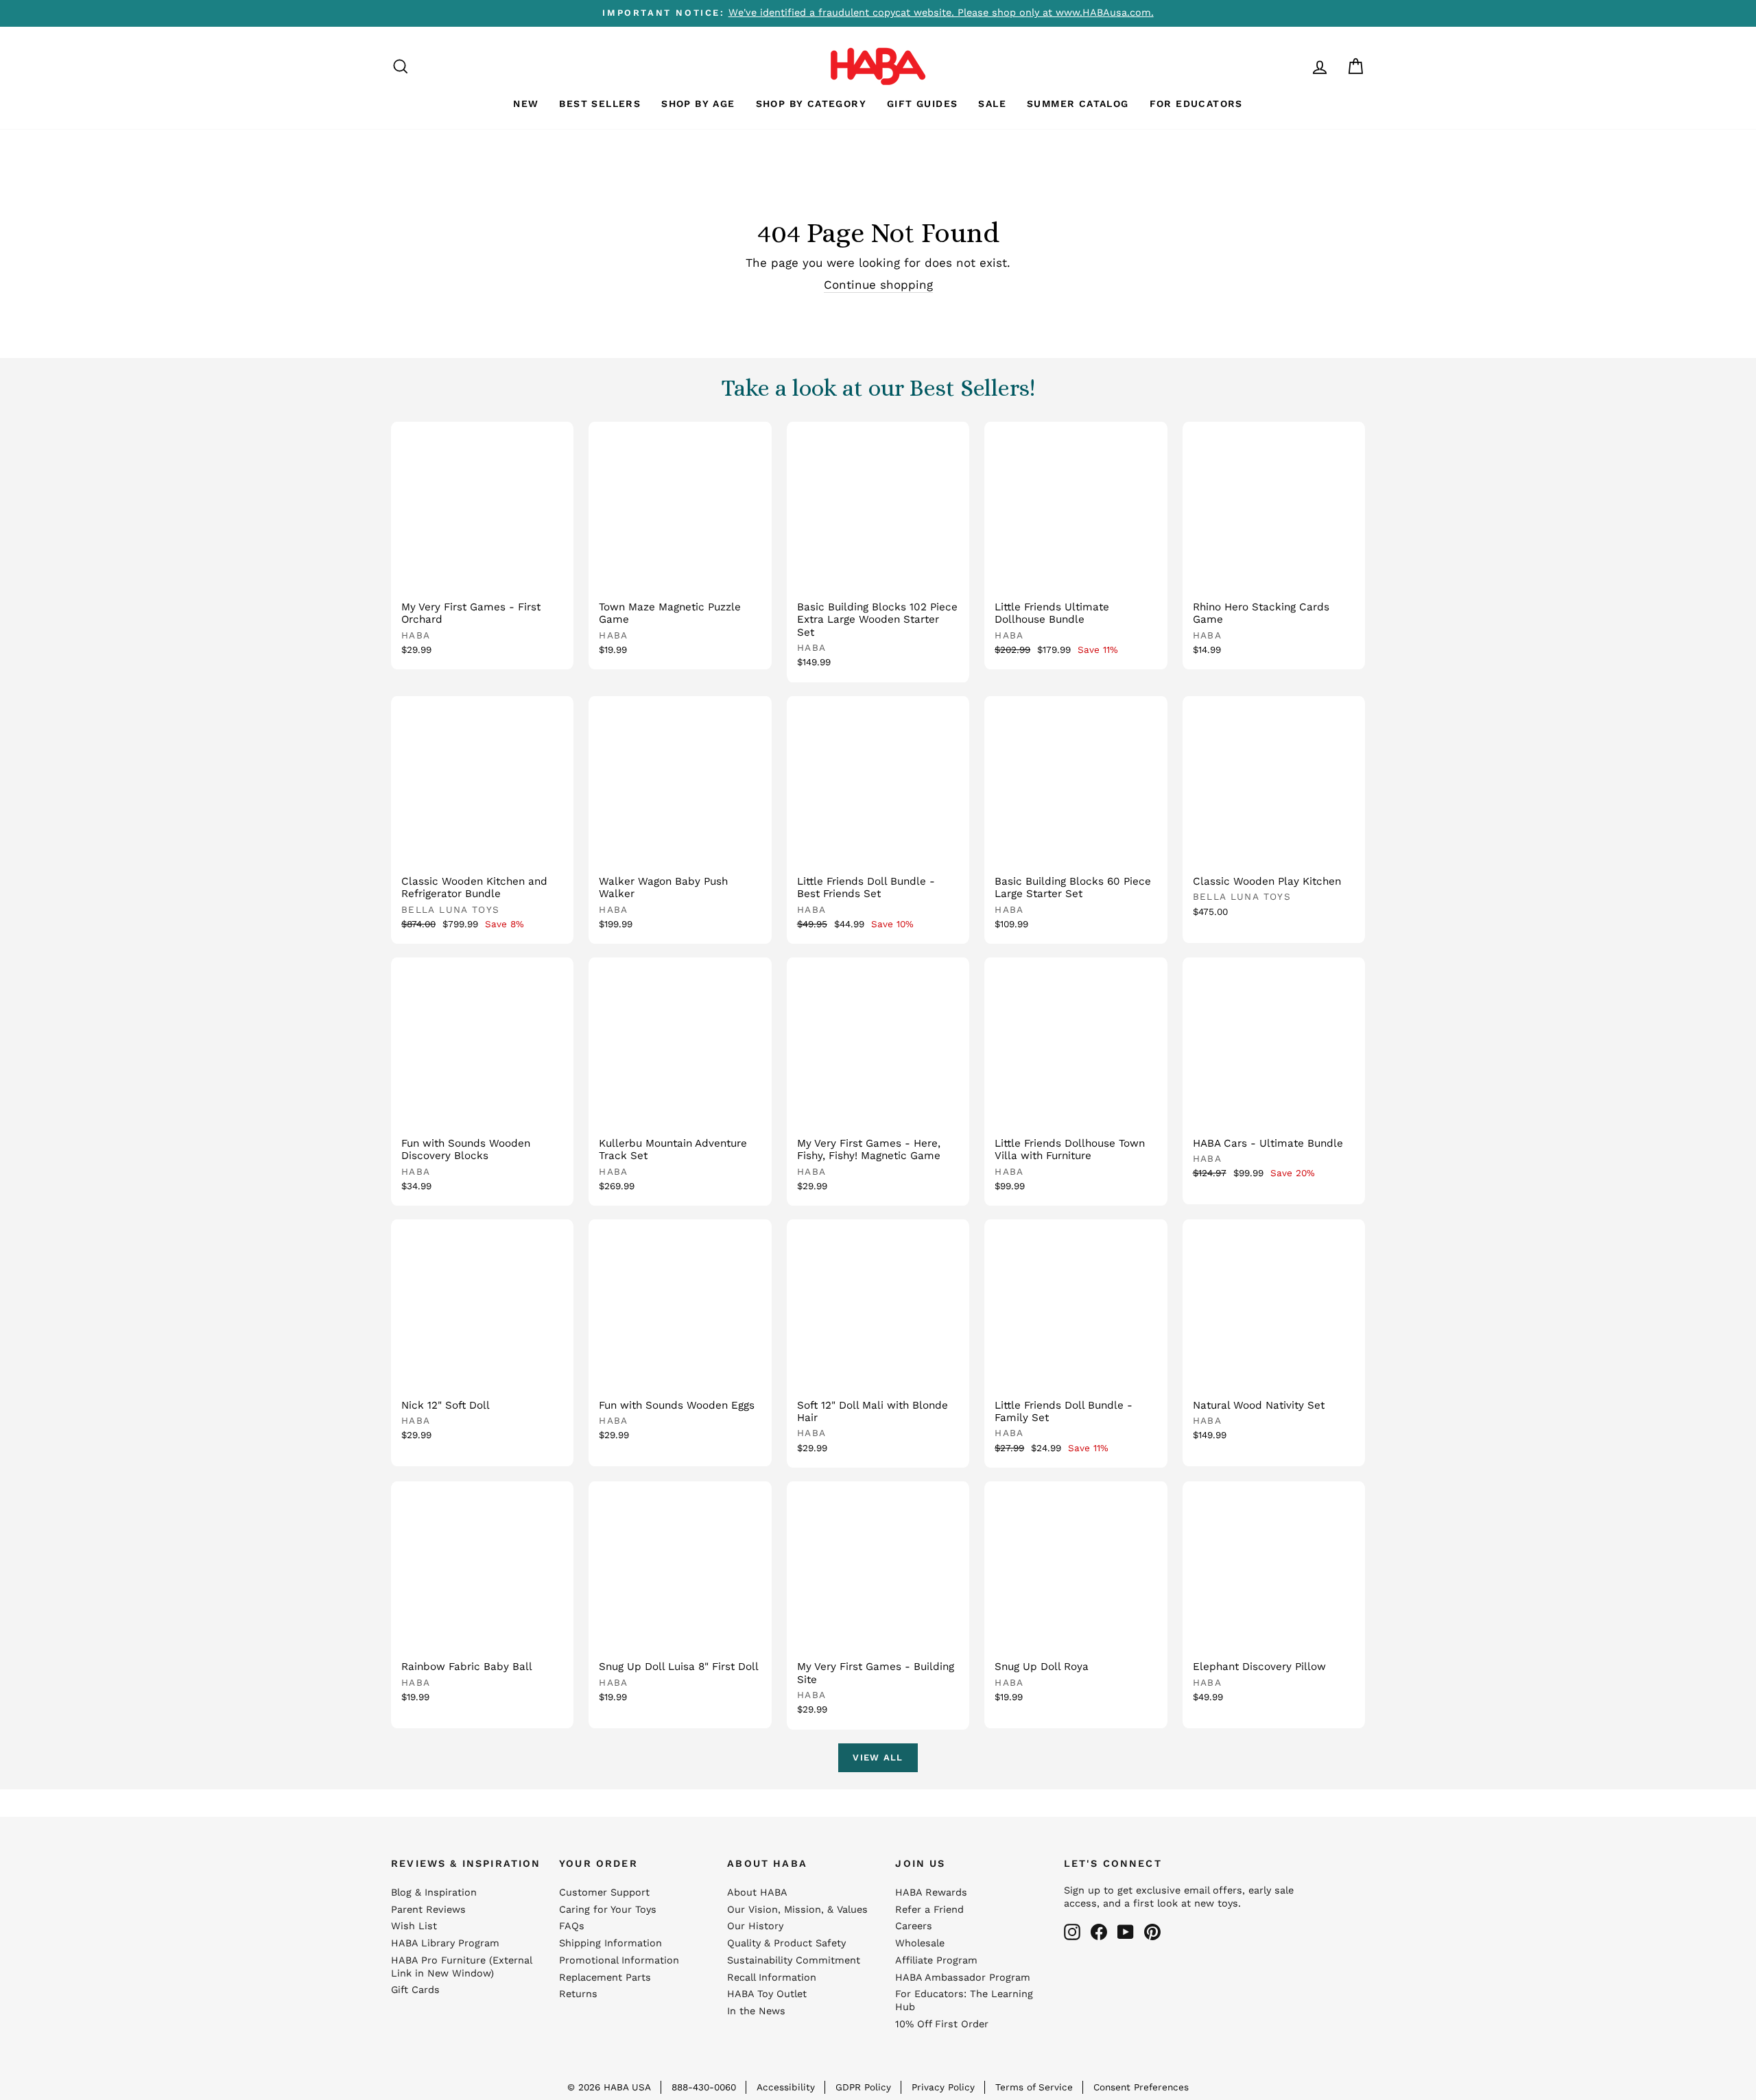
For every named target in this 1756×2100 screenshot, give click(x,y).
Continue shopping (878, 285)
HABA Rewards (931, 1893)
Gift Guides (922, 104)
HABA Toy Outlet (767, 1994)
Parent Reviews (428, 1910)
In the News (756, 2011)
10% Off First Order (942, 2024)
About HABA (757, 1893)
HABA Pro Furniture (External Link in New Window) (461, 1967)
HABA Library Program (445, 1943)
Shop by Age (698, 104)
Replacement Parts (605, 1978)
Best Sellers (600, 104)
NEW (526, 104)
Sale (992, 104)
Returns (578, 1994)
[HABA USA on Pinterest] (1152, 1932)
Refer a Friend (929, 1910)
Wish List (414, 1926)
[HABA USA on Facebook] (1099, 1932)
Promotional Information (619, 1960)
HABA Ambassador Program (963, 1978)
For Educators (1196, 104)
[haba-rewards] (1294, 66)
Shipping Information (610, 1943)
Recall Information (772, 1978)
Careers (914, 1926)
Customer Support (604, 1893)
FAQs (572, 1926)
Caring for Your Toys (608, 1910)
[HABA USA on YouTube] (1126, 1932)
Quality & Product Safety (786, 1943)
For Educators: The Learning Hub (964, 2001)
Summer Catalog (1078, 104)
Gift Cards (415, 1990)
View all (878, 1757)
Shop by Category (811, 104)
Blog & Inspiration (434, 1893)
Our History (755, 1926)
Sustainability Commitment (794, 1960)
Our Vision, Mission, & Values (797, 1910)
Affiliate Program (936, 1960)
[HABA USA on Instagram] (1072, 1932)
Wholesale (920, 1943)
